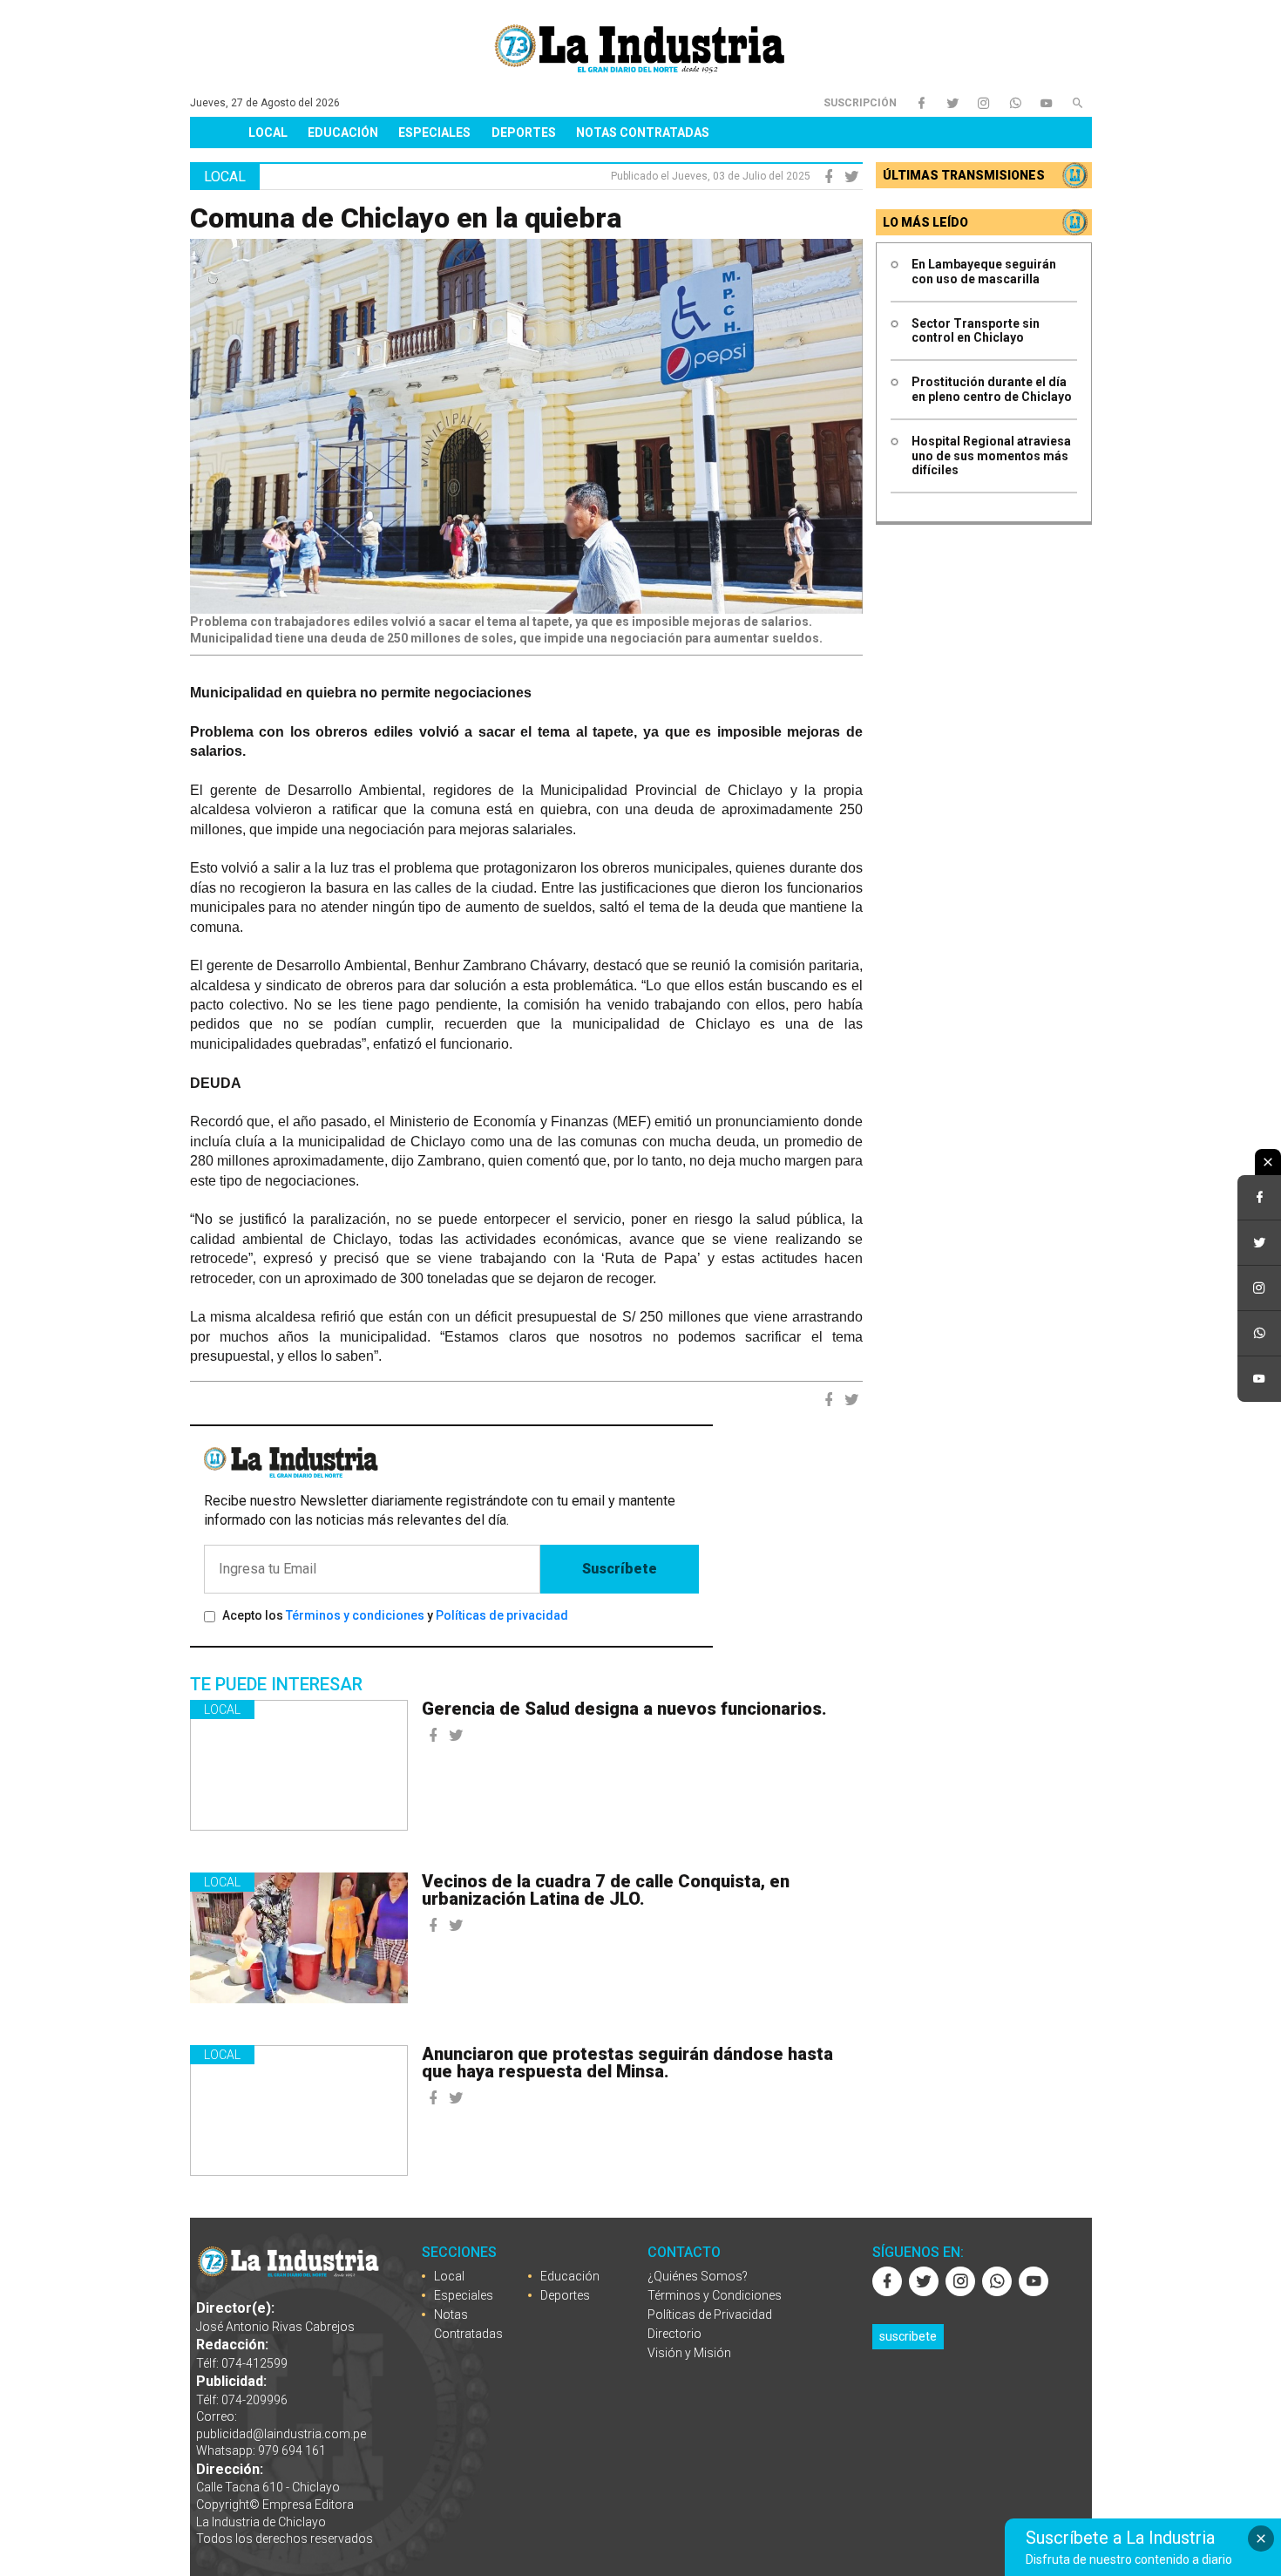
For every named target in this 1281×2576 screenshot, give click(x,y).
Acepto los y (395, 1615)
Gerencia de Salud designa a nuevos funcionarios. (624, 1709)
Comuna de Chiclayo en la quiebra (406, 218)
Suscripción (860, 103)
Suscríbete (620, 1569)
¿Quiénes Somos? (698, 2276)
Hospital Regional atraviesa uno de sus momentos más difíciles (991, 456)
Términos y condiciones (355, 1615)
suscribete (908, 2336)
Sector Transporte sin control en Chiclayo (976, 331)
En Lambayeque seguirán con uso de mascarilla (984, 272)
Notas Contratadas (643, 133)
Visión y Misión (689, 2353)
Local (268, 133)
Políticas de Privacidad (710, 2314)
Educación (343, 133)
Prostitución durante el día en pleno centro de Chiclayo (992, 389)
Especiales (434, 133)
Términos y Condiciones (715, 2295)
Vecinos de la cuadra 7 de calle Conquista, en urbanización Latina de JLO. (606, 1890)
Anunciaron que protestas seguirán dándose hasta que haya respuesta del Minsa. (627, 2063)
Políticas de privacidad (502, 1615)
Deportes (524, 133)
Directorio (674, 2334)
